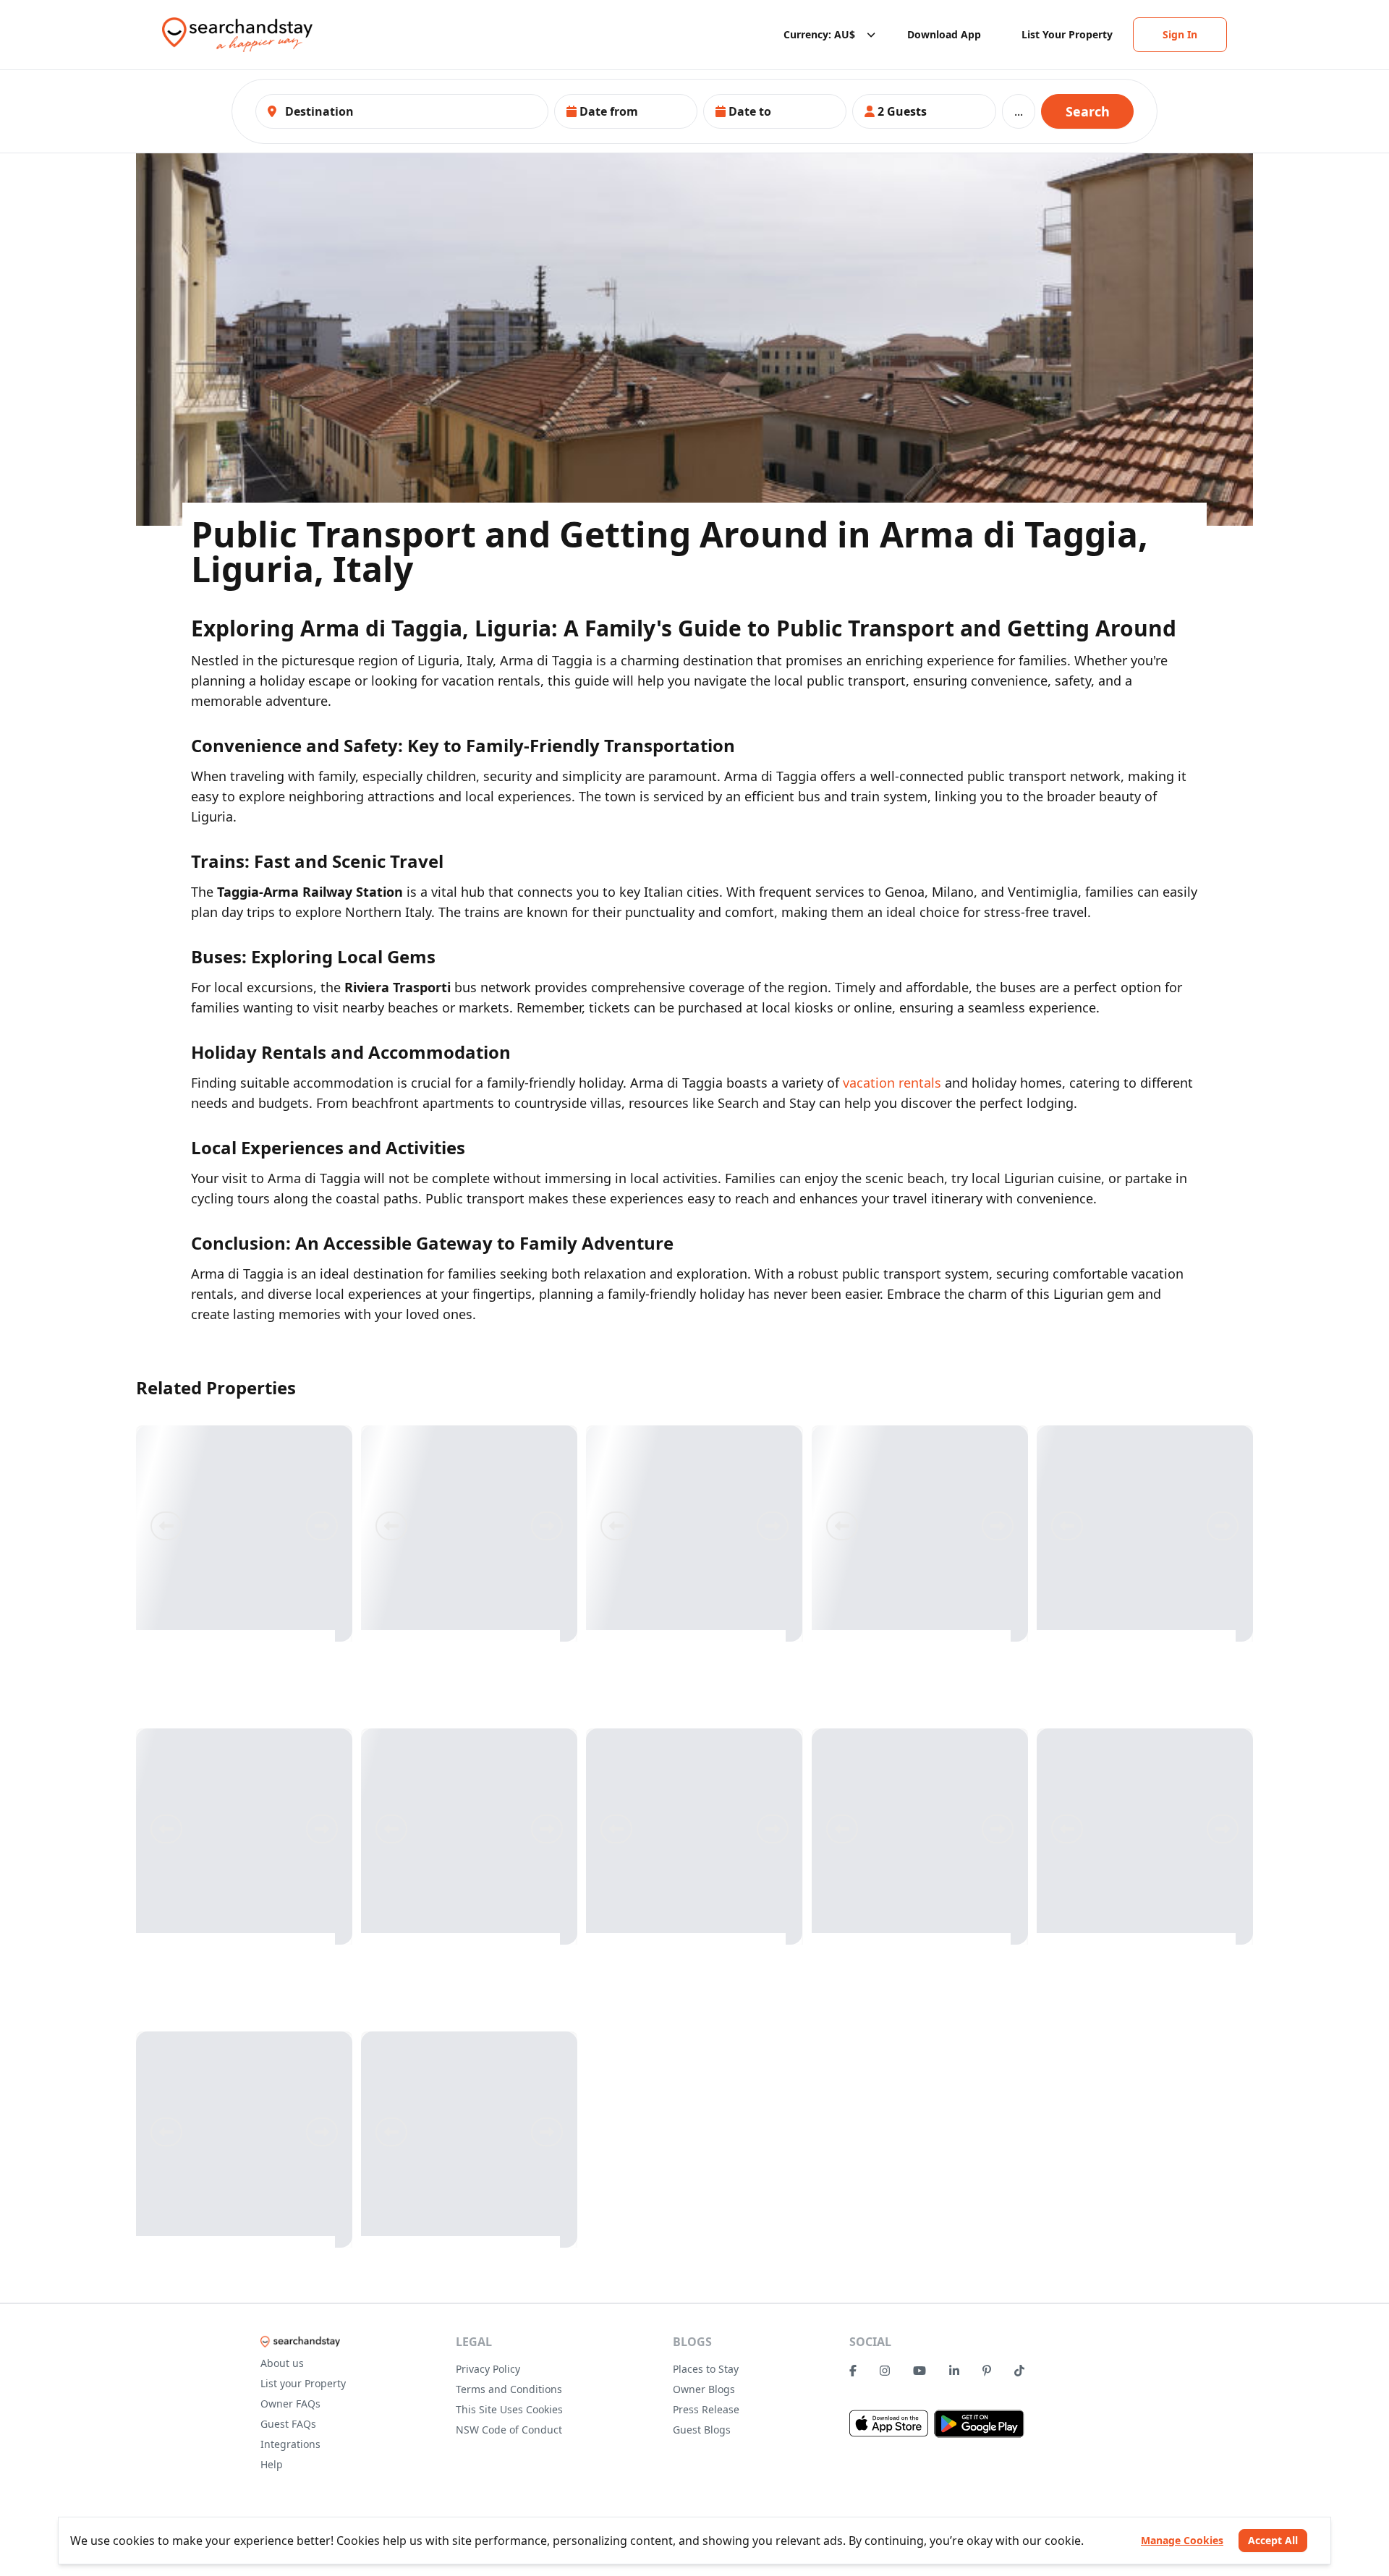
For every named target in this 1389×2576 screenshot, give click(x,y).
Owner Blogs (704, 2389)
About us (282, 2363)
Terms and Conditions (509, 2389)
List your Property (303, 2383)
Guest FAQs (288, 2424)
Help (272, 2464)
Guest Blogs (702, 2430)
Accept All (1273, 2540)
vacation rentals (892, 1083)
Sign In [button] (1180, 34)
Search (1088, 111)
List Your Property (1067, 34)
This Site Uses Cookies (509, 2409)
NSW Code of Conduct (509, 2430)
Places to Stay (706, 2369)
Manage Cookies (1182, 2540)
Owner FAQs (290, 2404)
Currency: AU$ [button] (819, 34)
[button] (626, 111)
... (1019, 111)
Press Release (706, 2409)
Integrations (290, 2444)
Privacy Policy (488, 2369)
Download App (944, 34)
